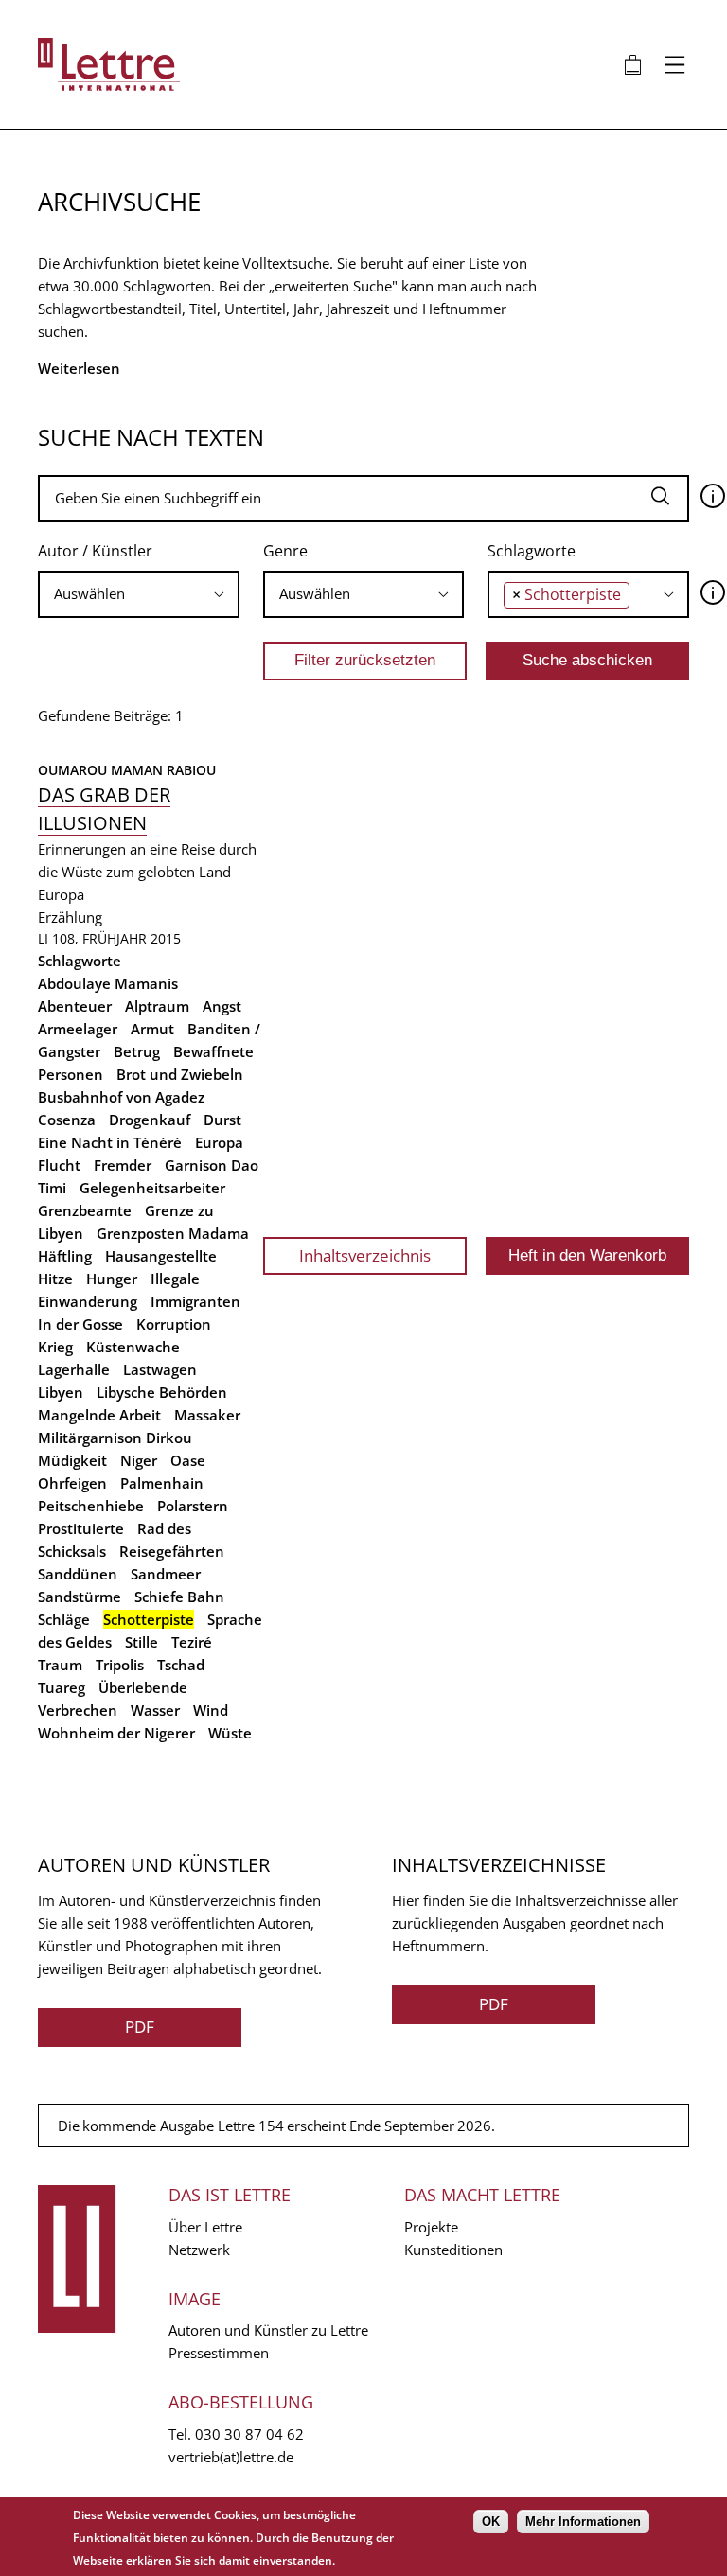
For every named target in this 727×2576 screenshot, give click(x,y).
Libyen (61, 1392)
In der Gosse (80, 1324)
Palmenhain (162, 1483)
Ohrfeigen (72, 1483)
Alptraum (157, 1006)
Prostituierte (81, 1528)
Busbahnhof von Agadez (121, 1097)
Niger (139, 1460)
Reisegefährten (172, 1551)
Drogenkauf (150, 1120)
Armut (152, 1029)
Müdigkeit (72, 1460)
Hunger (112, 1279)
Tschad (181, 1665)
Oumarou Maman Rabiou (127, 770)
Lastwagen (160, 1369)
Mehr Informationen (583, 2522)
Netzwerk (199, 2250)
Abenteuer (75, 1006)
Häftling (65, 1256)
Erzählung (70, 917)
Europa (219, 1142)
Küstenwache (133, 1347)
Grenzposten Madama (173, 1233)
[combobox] (139, 594)
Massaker (207, 1415)
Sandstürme (80, 1597)
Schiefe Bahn (179, 1597)
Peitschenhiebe (91, 1506)
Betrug (137, 1051)
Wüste (230, 1733)
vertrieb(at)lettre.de (231, 2457)
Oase (188, 1460)
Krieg (55, 1347)
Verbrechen (78, 1710)
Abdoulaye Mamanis (108, 983)
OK (491, 2522)
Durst (222, 1120)
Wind (211, 1710)
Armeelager (78, 1029)
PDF (140, 2027)
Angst (222, 1006)
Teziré (192, 1642)
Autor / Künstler (95, 551)
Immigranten (195, 1301)
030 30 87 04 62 (249, 2434)
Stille (142, 1642)
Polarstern (193, 1506)
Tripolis (120, 1665)
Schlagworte (532, 551)
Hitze (55, 1279)
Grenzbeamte (85, 1210)
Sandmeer (166, 1574)
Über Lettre (205, 2227)
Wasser (155, 1710)
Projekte (431, 2227)
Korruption (174, 1324)
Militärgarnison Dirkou (115, 1438)
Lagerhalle (74, 1369)
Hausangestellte (161, 1256)
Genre (285, 551)
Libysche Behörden (162, 1392)
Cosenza (67, 1120)
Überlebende (143, 1687)
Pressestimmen (219, 2353)
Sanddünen (78, 1574)
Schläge (64, 1619)
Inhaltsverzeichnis (365, 1255)
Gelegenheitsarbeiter (152, 1188)
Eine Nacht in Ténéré (110, 1142)
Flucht (59, 1165)
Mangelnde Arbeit (99, 1415)
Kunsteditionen (453, 2250)
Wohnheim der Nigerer (116, 1733)
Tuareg (62, 1687)
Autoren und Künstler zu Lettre (268, 2330)
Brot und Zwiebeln (180, 1074)
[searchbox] (139, 594)
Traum (60, 1665)
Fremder (123, 1165)
